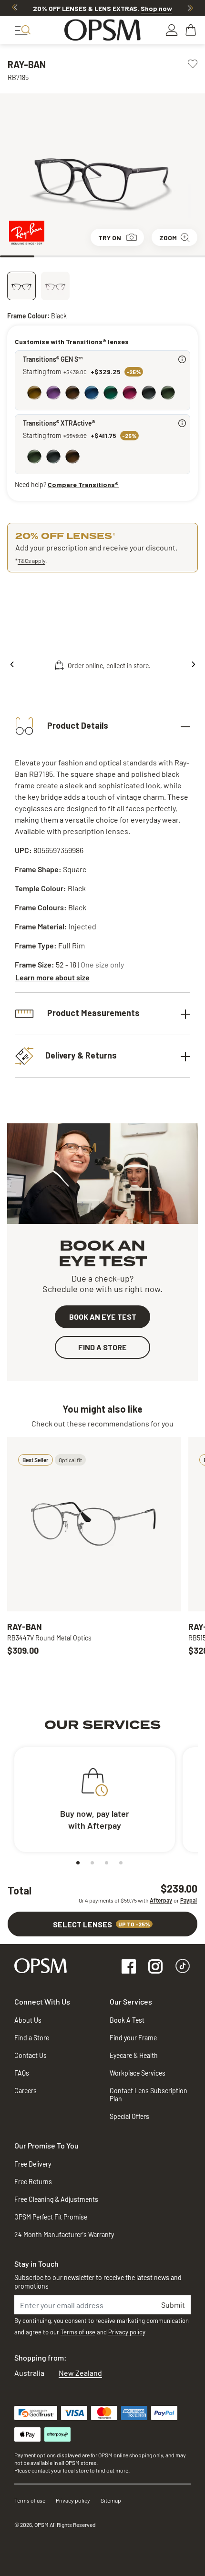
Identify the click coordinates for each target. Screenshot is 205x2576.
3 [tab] (85, 256)
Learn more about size (52, 977)
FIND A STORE (102, 1347)
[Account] (172, 30)
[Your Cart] (192, 30)
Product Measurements (92, 1013)
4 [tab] (120, 256)
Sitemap (111, 2500)
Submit (173, 2305)
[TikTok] (183, 1967)
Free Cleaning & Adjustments (56, 2199)
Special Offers (129, 2116)
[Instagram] (155, 1967)
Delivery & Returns (81, 1055)
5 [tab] (154, 256)
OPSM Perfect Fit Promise (51, 2217)
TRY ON (110, 238)
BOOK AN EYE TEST (103, 1317)
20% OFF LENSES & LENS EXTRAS (102, 8)
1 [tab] (17, 256)
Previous (15, 8)
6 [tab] (188, 256)
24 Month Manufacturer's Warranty (64, 2235)
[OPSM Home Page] (41, 1965)
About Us (28, 2020)
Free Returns (33, 2182)
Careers (26, 2091)
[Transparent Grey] (55, 286)
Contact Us (31, 2055)
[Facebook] (129, 1967)
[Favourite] (193, 63)
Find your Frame (133, 2038)
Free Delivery (33, 2164)
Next (190, 8)
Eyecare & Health (134, 2055)
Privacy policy (127, 2332)
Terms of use (78, 2332)
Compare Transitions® (83, 484)
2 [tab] (51, 256)
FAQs (22, 2073)
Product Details (77, 725)
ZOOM (168, 238)
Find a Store (32, 2038)
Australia (29, 2373)
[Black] (21, 286)
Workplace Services (138, 2073)
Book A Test (127, 2020)
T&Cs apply (31, 560)
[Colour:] (104, 394)
